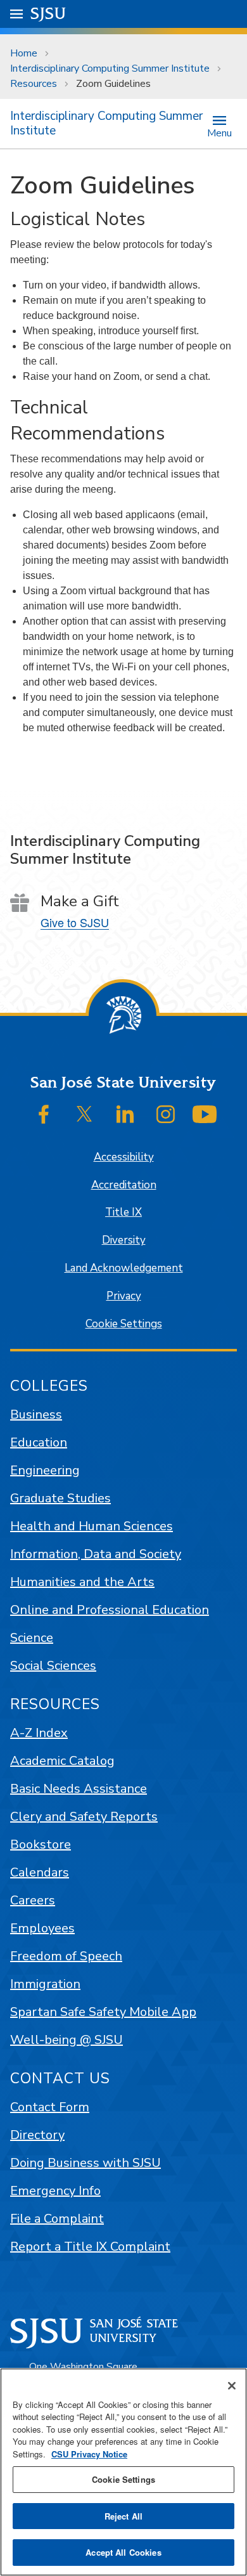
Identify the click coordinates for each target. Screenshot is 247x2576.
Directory (37, 2135)
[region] (123, 2472)
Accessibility (124, 1157)
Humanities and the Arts (82, 1582)
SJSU (48, 14)
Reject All (123, 2516)
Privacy (124, 1296)
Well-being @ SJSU (66, 2040)
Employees (42, 1928)
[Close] (232, 2386)
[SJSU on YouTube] (205, 1114)
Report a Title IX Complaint (90, 2247)
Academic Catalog (62, 1761)
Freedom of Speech (66, 1956)
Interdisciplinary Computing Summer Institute (110, 68)
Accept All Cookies (123, 2552)
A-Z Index (39, 1733)
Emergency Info (55, 2191)
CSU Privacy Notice (89, 2454)
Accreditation (124, 1185)
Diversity (124, 1240)
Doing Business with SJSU (85, 2163)
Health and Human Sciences (92, 1526)
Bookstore (41, 1844)
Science (32, 1638)
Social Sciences (53, 1666)
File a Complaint (57, 2219)
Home (24, 53)
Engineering (45, 1470)
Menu (219, 132)
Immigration (45, 1984)
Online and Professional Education (110, 1610)
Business (36, 1415)
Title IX (123, 1212)
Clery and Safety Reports (84, 1817)
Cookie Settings (124, 1324)
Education (39, 1442)
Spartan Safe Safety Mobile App (103, 2012)
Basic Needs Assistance (79, 1789)
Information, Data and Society (96, 1554)
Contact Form (50, 2107)
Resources (34, 84)
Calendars (40, 1872)
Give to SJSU (75, 922)
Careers (33, 1900)
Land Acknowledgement (124, 1268)
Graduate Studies (60, 1498)
